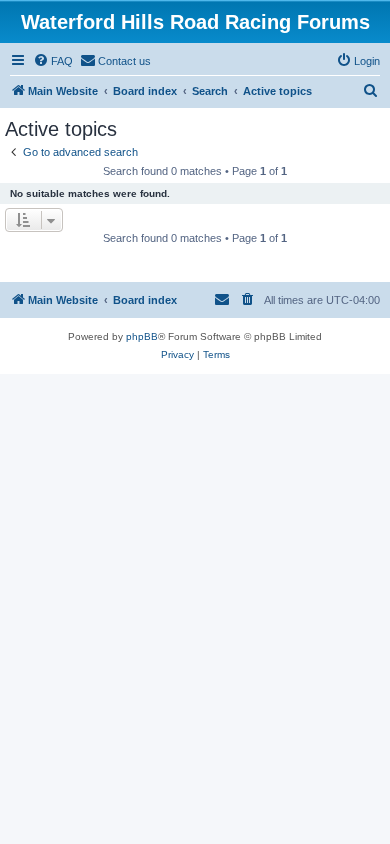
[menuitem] (53, 61)
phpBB (142, 336)
